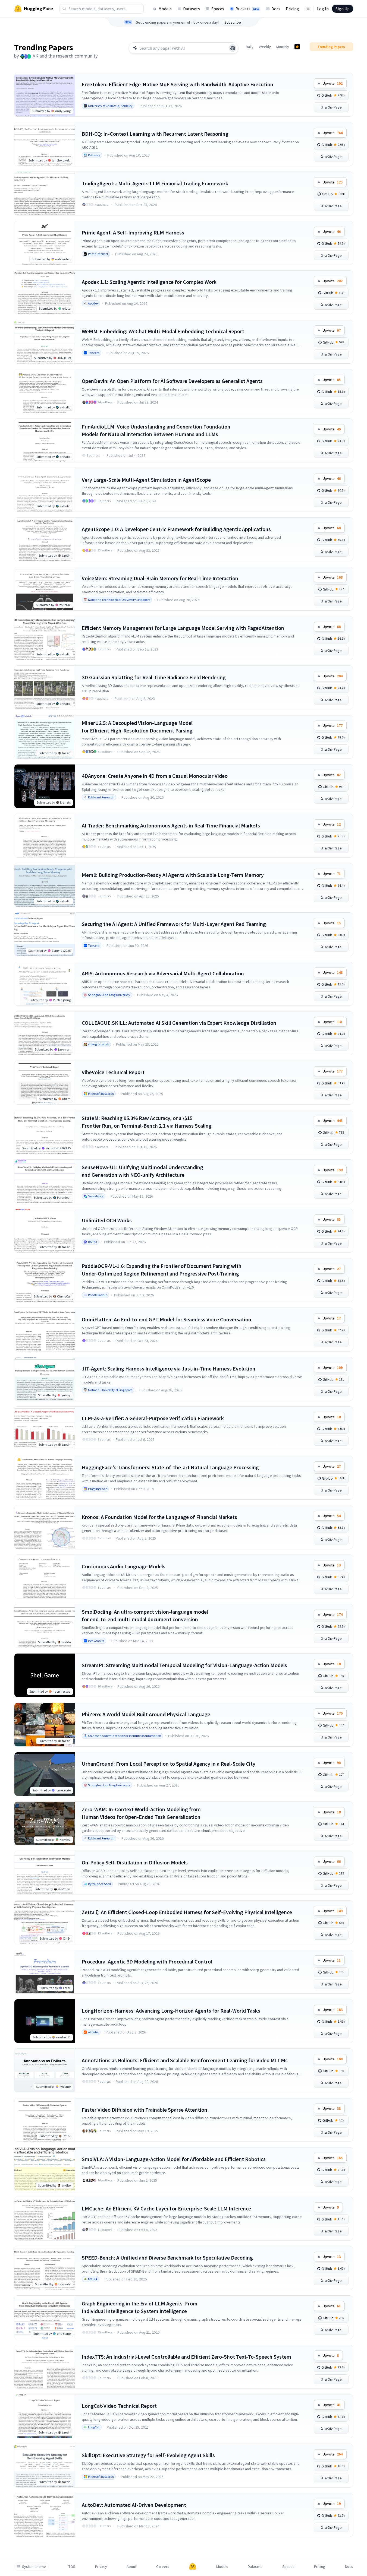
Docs (276, 9)
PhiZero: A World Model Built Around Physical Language (146, 1714)
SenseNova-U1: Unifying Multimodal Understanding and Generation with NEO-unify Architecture (142, 1171)
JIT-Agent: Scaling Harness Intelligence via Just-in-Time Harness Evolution (169, 1368)
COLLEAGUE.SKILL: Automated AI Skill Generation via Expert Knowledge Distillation (179, 1023)
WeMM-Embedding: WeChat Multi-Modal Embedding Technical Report (163, 331)
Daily (250, 47)
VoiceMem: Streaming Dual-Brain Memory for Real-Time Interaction (160, 578)
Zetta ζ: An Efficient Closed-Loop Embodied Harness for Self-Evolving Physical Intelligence (187, 1912)
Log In (323, 9)
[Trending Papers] (297, 47)
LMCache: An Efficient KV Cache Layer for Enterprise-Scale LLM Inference (166, 2208)
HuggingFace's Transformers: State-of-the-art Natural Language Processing (170, 1467)
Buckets (247, 9)
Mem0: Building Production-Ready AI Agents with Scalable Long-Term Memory (173, 875)
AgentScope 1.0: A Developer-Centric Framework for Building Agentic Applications (176, 529)
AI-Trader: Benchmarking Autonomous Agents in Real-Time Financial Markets (171, 825)
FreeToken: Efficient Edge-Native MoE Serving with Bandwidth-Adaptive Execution (178, 84)
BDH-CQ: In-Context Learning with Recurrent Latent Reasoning (155, 134)
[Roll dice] (233, 48)
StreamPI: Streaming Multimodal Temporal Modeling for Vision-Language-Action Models (184, 1665)
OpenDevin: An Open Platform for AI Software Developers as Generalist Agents (172, 381)
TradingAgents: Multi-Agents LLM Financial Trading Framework (155, 183)
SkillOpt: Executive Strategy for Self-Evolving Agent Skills (148, 2455)
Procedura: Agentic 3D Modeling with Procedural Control (147, 1961)
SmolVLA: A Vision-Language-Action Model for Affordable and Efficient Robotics (174, 2159)
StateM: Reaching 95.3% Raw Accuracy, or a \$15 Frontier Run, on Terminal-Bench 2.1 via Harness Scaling (147, 1122)
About (131, 2567)
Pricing (292, 9)
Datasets (192, 9)
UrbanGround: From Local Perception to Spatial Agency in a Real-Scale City (169, 1764)
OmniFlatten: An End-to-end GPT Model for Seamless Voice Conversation (167, 1319)
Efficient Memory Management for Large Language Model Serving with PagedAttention (183, 628)
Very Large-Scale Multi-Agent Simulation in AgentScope (146, 480)
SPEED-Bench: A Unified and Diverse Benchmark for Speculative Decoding (167, 2258)
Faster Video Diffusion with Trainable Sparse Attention (145, 2110)
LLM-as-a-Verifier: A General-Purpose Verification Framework (153, 1418)
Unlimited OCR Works (107, 1220)
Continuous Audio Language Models (124, 1566)
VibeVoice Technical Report (113, 1072)
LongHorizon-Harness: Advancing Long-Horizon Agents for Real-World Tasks (171, 2011)
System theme (34, 2567)
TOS (72, 2567)
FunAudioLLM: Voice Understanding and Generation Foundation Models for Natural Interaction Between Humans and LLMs (156, 430)
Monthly (283, 47)
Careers (163, 2567)
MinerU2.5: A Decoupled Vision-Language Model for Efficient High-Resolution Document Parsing (137, 727)
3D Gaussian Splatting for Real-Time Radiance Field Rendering (154, 677)
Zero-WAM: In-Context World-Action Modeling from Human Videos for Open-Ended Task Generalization (141, 1813)
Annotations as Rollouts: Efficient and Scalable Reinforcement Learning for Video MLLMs (185, 2060)
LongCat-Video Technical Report (119, 2406)
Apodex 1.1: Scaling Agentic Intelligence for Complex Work (149, 282)
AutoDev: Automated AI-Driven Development (134, 2505)
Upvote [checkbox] (333, 83)
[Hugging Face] (193, 2567)
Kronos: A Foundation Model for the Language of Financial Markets (159, 1517)
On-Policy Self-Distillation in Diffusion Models (135, 1862)
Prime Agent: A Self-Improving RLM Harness (133, 232)
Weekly (265, 47)
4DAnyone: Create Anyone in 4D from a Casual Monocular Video (155, 776)
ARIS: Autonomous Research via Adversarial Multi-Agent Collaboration (163, 973)
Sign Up (343, 9)
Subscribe (233, 22)
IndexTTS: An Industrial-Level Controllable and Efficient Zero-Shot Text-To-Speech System (186, 2357)
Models (165, 9)
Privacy (101, 2567)
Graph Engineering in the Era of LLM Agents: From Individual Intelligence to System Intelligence (140, 2307)
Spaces (218, 9)
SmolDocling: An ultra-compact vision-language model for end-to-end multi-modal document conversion (145, 1615)
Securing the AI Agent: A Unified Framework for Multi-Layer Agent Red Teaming (174, 924)
